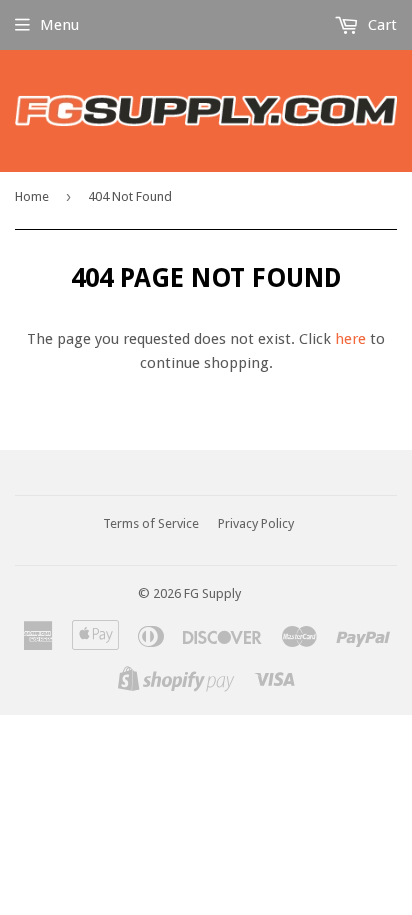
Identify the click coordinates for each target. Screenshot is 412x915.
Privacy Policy (256, 523)
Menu (59, 25)
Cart (380, 25)
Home (32, 196)
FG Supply (212, 593)
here (350, 339)
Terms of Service (151, 523)
